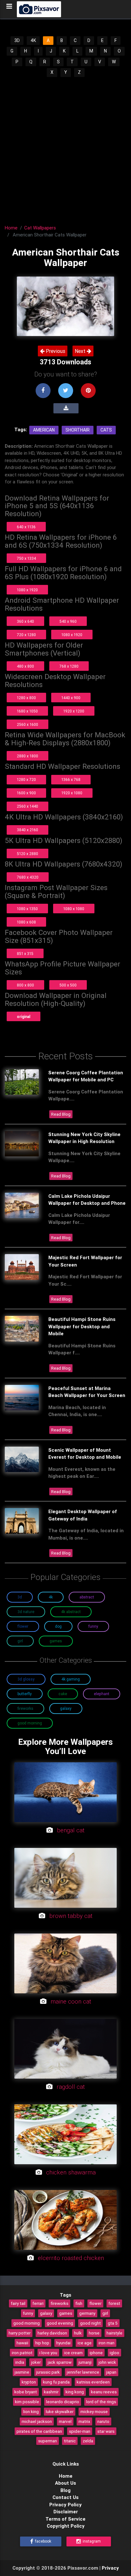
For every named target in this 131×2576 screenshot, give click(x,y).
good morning (27, 2323)
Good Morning (30, 1723)
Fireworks (25, 1708)
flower (95, 2303)
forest (114, 2303)
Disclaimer (66, 2512)
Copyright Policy (66, 2526)
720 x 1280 (26, 635)
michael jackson (37, 2421)
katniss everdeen (93, 2382)
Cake (63, 1694)
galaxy (46, 2313)
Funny (93, 1626)
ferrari (38, 2303)
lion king (31, 2411)
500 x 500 (68, 985)
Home (11, 228)
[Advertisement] (65, 147)
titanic (70, 2441)
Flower (23, 1626)
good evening (60, 2323)
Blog (65, 2490)
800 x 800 (25, 985)
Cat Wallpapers (40, 228)
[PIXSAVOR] (39, 9)
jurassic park (48, 2372)
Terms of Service (65, 2519)
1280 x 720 (26, 779)
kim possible (27, 2402)
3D (17, 40)
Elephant (102, 1694)
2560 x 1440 (28, 806)
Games (56, 1641)
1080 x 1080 (74, 909)
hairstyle (114, 2333)
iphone (96, 2353)
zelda (88, 2441)
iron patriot (22, 2353)
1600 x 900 (26, 793)
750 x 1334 (26, 558)
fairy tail (18, 2303)
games (66, 2313)
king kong (75, 2392)
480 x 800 (25, 666)
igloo (114, 2353)
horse (94, 2333)
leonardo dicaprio (63, 2402)
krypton (29, 2382)
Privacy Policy (65, 2505)
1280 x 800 (26, 698)
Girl (20, 1641)
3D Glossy (26, 1679)
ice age (85, 2343)
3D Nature (26, 1612)
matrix (84, 2421)
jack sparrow (60, 2362)
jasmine (22, 2372)
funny (28, 2313)
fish (79, 2303)
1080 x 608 (26, 922)
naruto (103, 2421)
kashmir (51, 2392)
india (20, 2362)
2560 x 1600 (28, 724)
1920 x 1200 (74, 711)
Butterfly (25, 1694)
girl (105, 2313)
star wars (106, 2431)
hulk (78, 2333)
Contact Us (65, 2497)
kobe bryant (26, 2392)
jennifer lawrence (83, 2372)
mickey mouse (94, 2411)
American (44, 430)
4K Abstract (71, 1612)
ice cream (73, 2353)
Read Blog (61, 1114)
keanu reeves (104, 2392)
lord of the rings (101, 2402)
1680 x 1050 (27, 711)
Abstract (87, 1597)
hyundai (63, 2343)
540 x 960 (68, 621)
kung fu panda (56, 2382)
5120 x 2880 (28, 854)
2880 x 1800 (28, 756)
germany (87, 2313)
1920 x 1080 (72, 793)
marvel (65, 2421)
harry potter (20, 2333)
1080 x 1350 (27, 909)
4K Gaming (71, 1679)
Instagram (91, 2541)
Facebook (43, 2541)
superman (48, 2441)
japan (111, 2372)
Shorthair (78, 430)
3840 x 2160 (28, 830)
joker (36, 2362)
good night (90, 2323)
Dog (58, 1626)
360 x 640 (25, 621)
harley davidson (52, 2333)
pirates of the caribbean (39, 2431)
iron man (107, 2343)
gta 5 (113, 2323)
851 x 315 (25, 954)
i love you (48, 2353)
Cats (106, 430)
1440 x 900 (71, 698)
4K (33, 40)
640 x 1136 (26, 527)
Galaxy (66, 1708)
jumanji (85, 2362)
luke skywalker (60, 2411)
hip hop (42, 2343)
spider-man (80, 2431)
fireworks (59, 2303)
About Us (65, 2483)
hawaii (22, 2343)
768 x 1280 (69, 666)
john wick (107, 2362)
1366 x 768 (71, 779)
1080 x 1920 (27, 590)
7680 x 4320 (28, 877)
